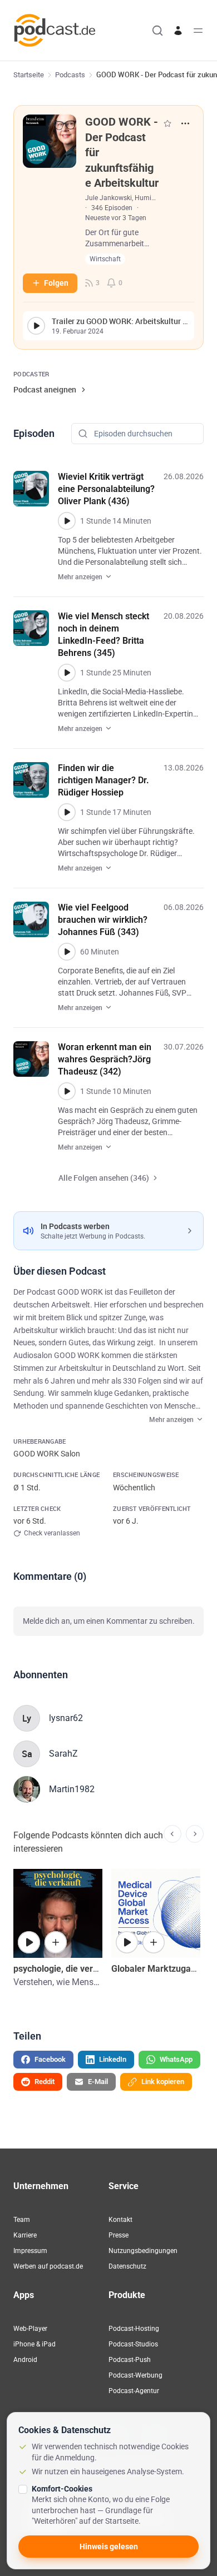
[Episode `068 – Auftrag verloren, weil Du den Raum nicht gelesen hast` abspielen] (29, 1942)
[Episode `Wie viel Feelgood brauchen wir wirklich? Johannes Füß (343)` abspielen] (67, 952)
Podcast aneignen (45, 389)
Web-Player (30, 2329)
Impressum (30, 2251)
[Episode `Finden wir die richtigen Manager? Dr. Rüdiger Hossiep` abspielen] (67, 812)
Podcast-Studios (133, 2344)
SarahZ (63, 1754)
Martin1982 (72, 1789)
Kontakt (120, 2220)
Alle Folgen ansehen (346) (104, 1178)
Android (25, 2360)
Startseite (29, 75)
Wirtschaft (105, 259)
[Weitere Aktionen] (185, 123)
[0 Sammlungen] (167, 123)
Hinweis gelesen (109, 2547)
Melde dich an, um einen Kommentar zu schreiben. (109, 1621)
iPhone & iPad (34, 2344)
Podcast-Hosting (134, 2329)
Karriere (25, 2235)
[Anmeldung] (178, 31)
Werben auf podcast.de (48, 2266)
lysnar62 (66, 1718)
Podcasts (70, 75)
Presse (119, 2235)
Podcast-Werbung (135, 2375)
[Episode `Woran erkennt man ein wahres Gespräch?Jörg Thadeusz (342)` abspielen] (67, 1091)
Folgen (56, 283)
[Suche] (157, 31)
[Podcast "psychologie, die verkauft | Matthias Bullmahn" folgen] (56, 1942)
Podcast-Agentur (134, 2391)
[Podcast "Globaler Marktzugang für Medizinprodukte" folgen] (154, 1942)
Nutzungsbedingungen (143, 2251)
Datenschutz (127, 2266)
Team (22, 2220)
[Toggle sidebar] (198, 31)
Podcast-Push (130, 2360)
